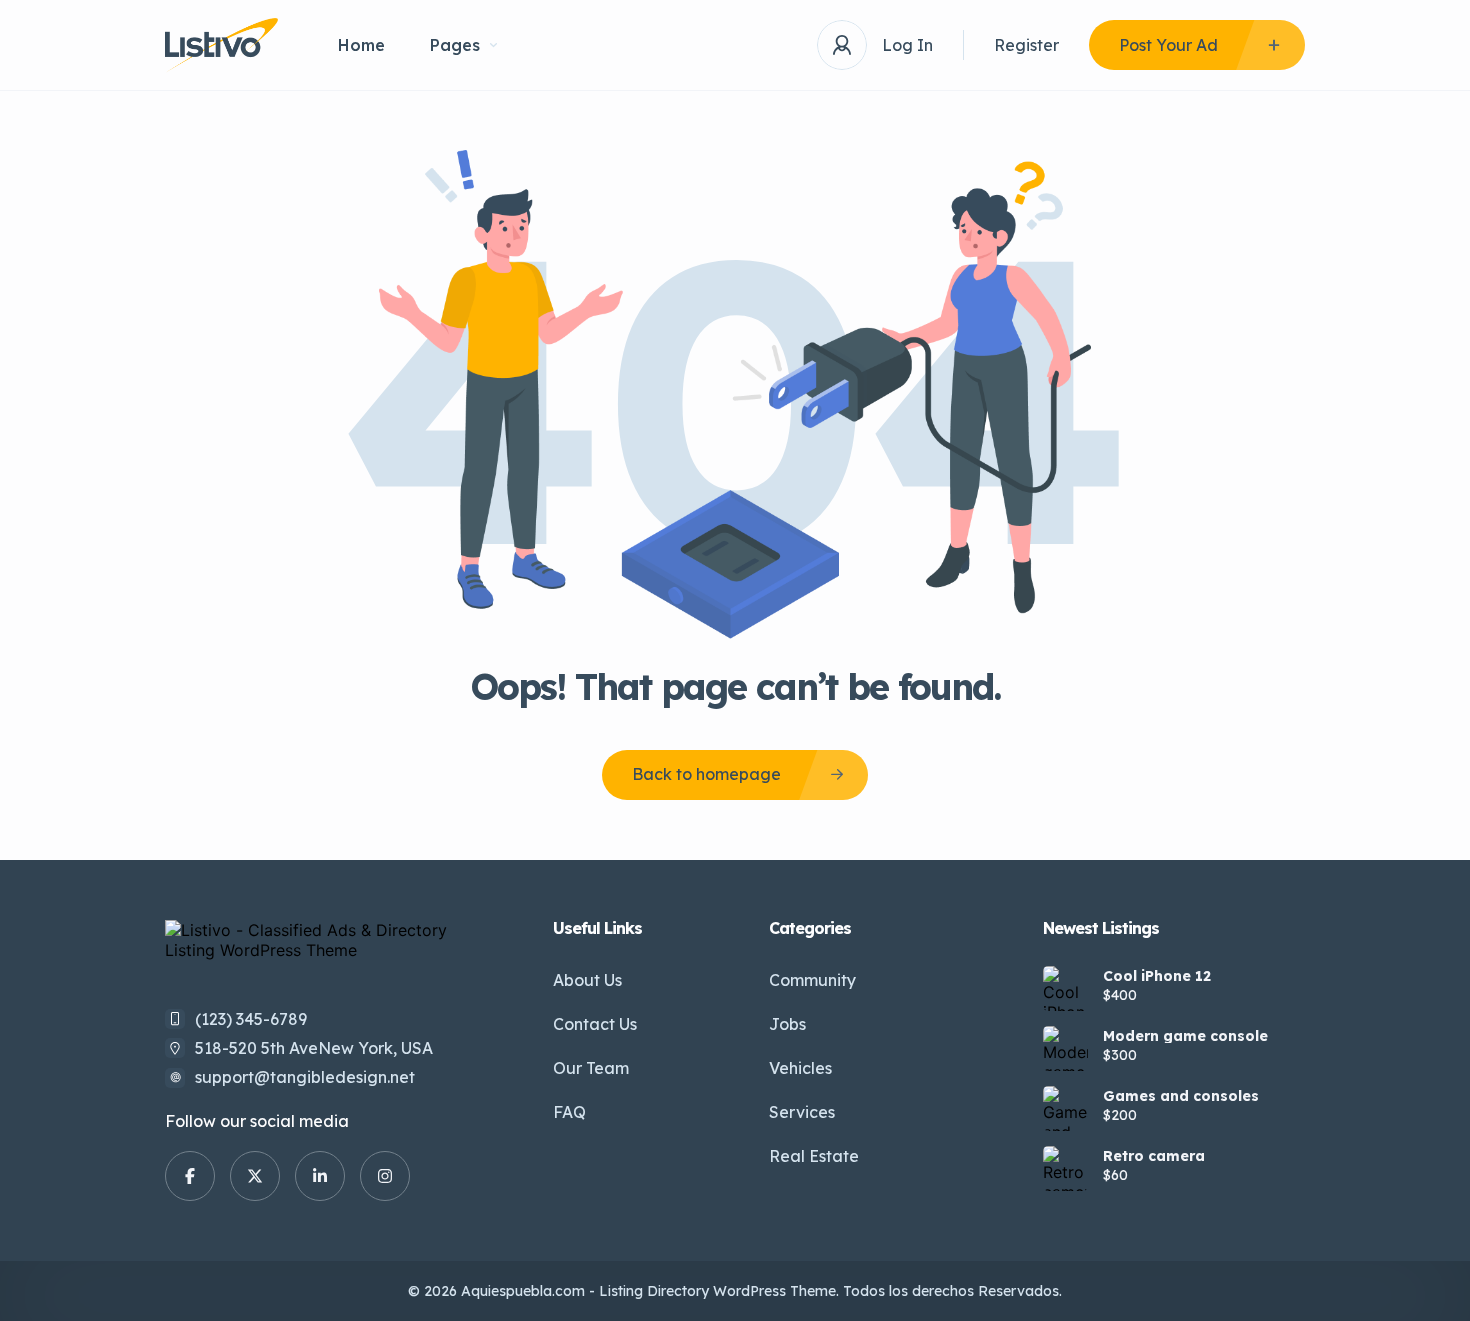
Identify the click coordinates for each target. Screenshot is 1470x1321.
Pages (455, 45)
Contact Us (595, 1024)
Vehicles (800, 1068)
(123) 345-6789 (251, 1019)
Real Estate (814, 1156)
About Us (587, 980)
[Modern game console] (1065, 1048)
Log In (907, 45)
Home (361, 45)
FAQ (569, 1112)
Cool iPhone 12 (1157, 976)
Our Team (591, 1068)
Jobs (787, 1024)
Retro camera (1154, 1156)
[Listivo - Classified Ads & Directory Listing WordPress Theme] (221, 45)
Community (812, 980)
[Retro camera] (1065, 1168)
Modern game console (1185, 1036)
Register (1026, 45)
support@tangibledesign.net (305, 1077)
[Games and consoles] (1065, 1108)
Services (802, 1112)
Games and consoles (1181, 1096)
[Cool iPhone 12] (1065, 988)
